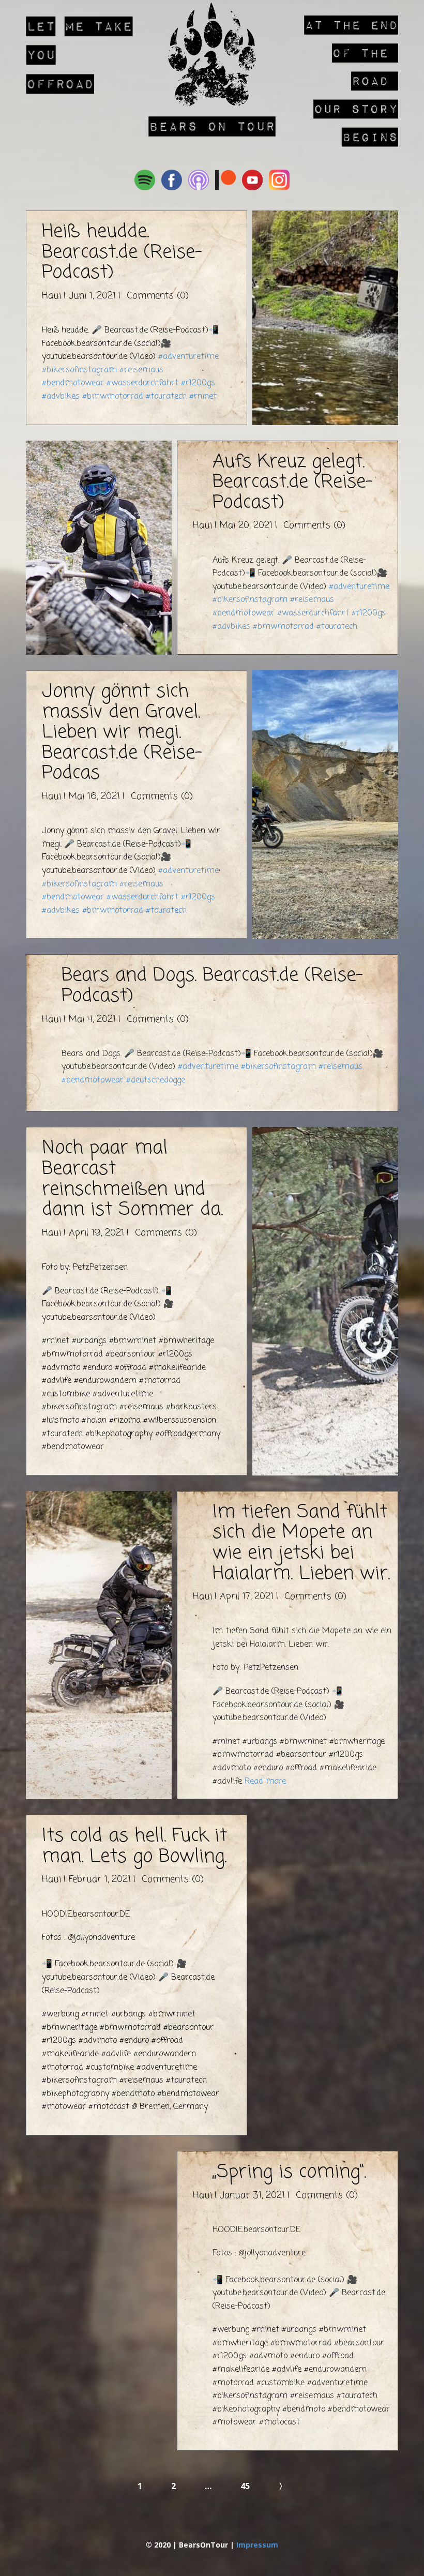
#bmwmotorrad (113, 397)
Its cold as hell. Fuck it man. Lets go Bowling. (134, 1847)
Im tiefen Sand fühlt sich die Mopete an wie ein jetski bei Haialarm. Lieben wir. (301, 1543)
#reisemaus (141, 370)
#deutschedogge (156, 1080)
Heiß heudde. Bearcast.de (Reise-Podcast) (122, 252)
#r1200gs (198, 383)
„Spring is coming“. (289, 2172)
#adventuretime (188, 357)
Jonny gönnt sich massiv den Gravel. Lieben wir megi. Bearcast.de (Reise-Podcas (122, 733)
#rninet (203, 397)
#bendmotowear (73, 383)
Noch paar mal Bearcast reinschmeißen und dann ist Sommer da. (132, 1179)
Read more (265, 1782)
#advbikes (61, 397)
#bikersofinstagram (79, 370)
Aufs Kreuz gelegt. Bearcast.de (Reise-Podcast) (293, 483)
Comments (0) (156, 296)
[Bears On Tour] (212, 54)
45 (245, 2486)
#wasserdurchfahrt (142, 383)
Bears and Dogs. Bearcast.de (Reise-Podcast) (212, 986)
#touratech (166, 397)
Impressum (257, 2545)
